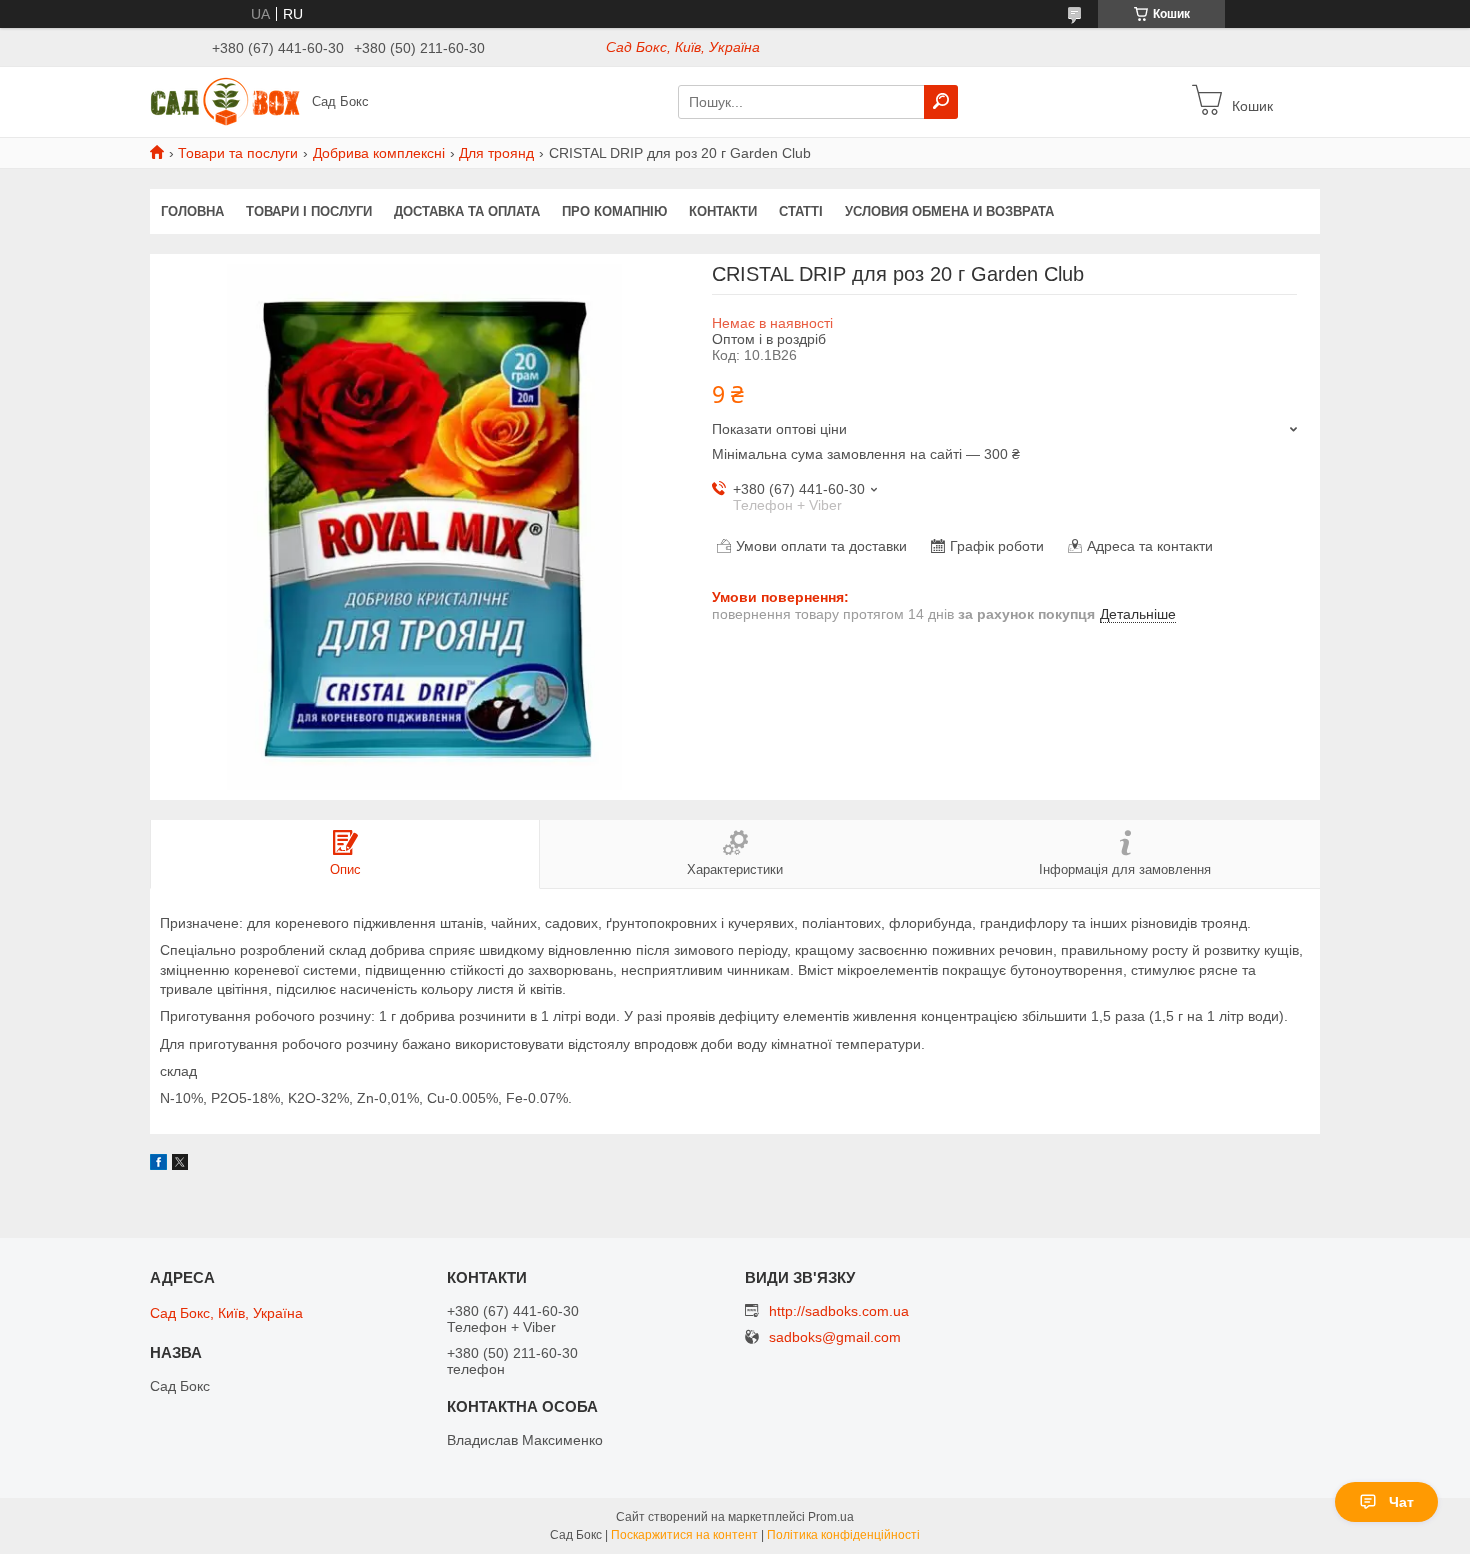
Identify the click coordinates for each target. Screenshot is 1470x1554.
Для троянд (496, 153)
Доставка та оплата (467, 211)
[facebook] (158, 1165)
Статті (801, 211)
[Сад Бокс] (225, 101)
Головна (192, 211)
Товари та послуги (238, 153)
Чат (1401, 1502)
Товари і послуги (309, 211)
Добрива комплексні (379, 153)
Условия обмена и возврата (949, 211)
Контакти (723, 211)
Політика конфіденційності (843, 1535)
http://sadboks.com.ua (839, 1311)
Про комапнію (614, 211)
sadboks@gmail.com (835, 1337)
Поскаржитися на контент (684, 1535)
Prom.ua (831, 1517)
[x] (180, 1165)
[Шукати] (941, 102)
